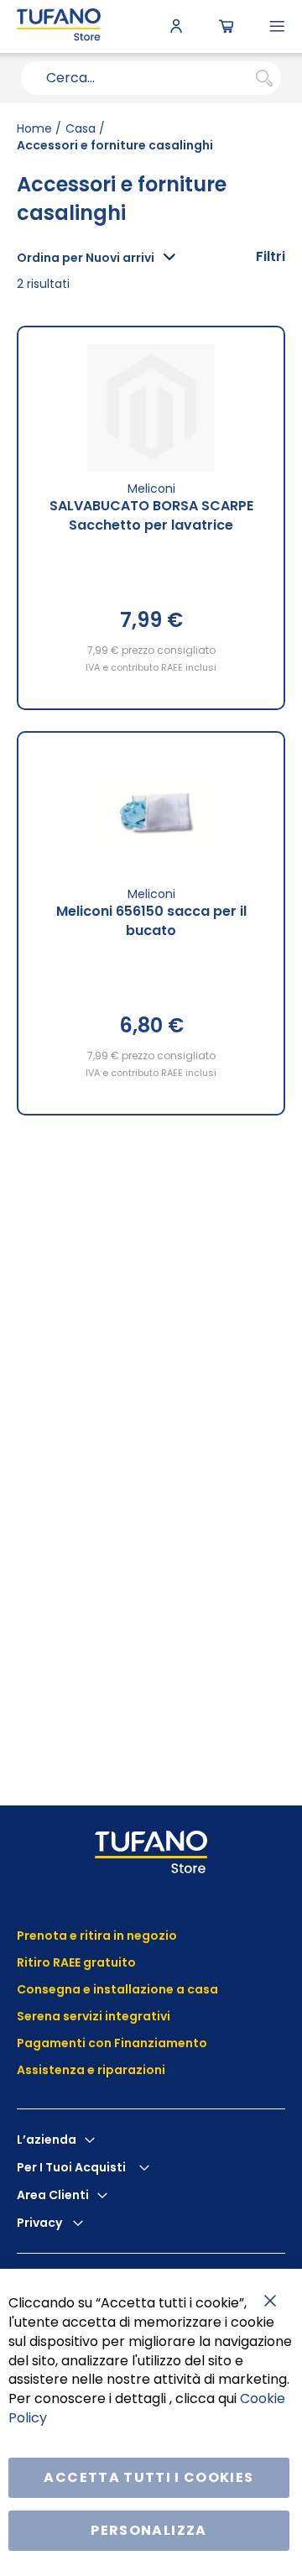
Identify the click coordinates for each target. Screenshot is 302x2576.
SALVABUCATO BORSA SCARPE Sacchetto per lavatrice (151, 515)
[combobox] (151, 78)
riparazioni (130, 2070)
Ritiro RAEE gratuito (76, 1962)
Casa (81, 128)
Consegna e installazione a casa (117, 1989)
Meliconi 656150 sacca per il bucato (151, 921)
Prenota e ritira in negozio (97, 1936)
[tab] (271, 257)
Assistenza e (56, 2070)
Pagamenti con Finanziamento (113, 2043)
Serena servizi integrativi (95, 2016)
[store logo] (59, 26)
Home (34, 128)
